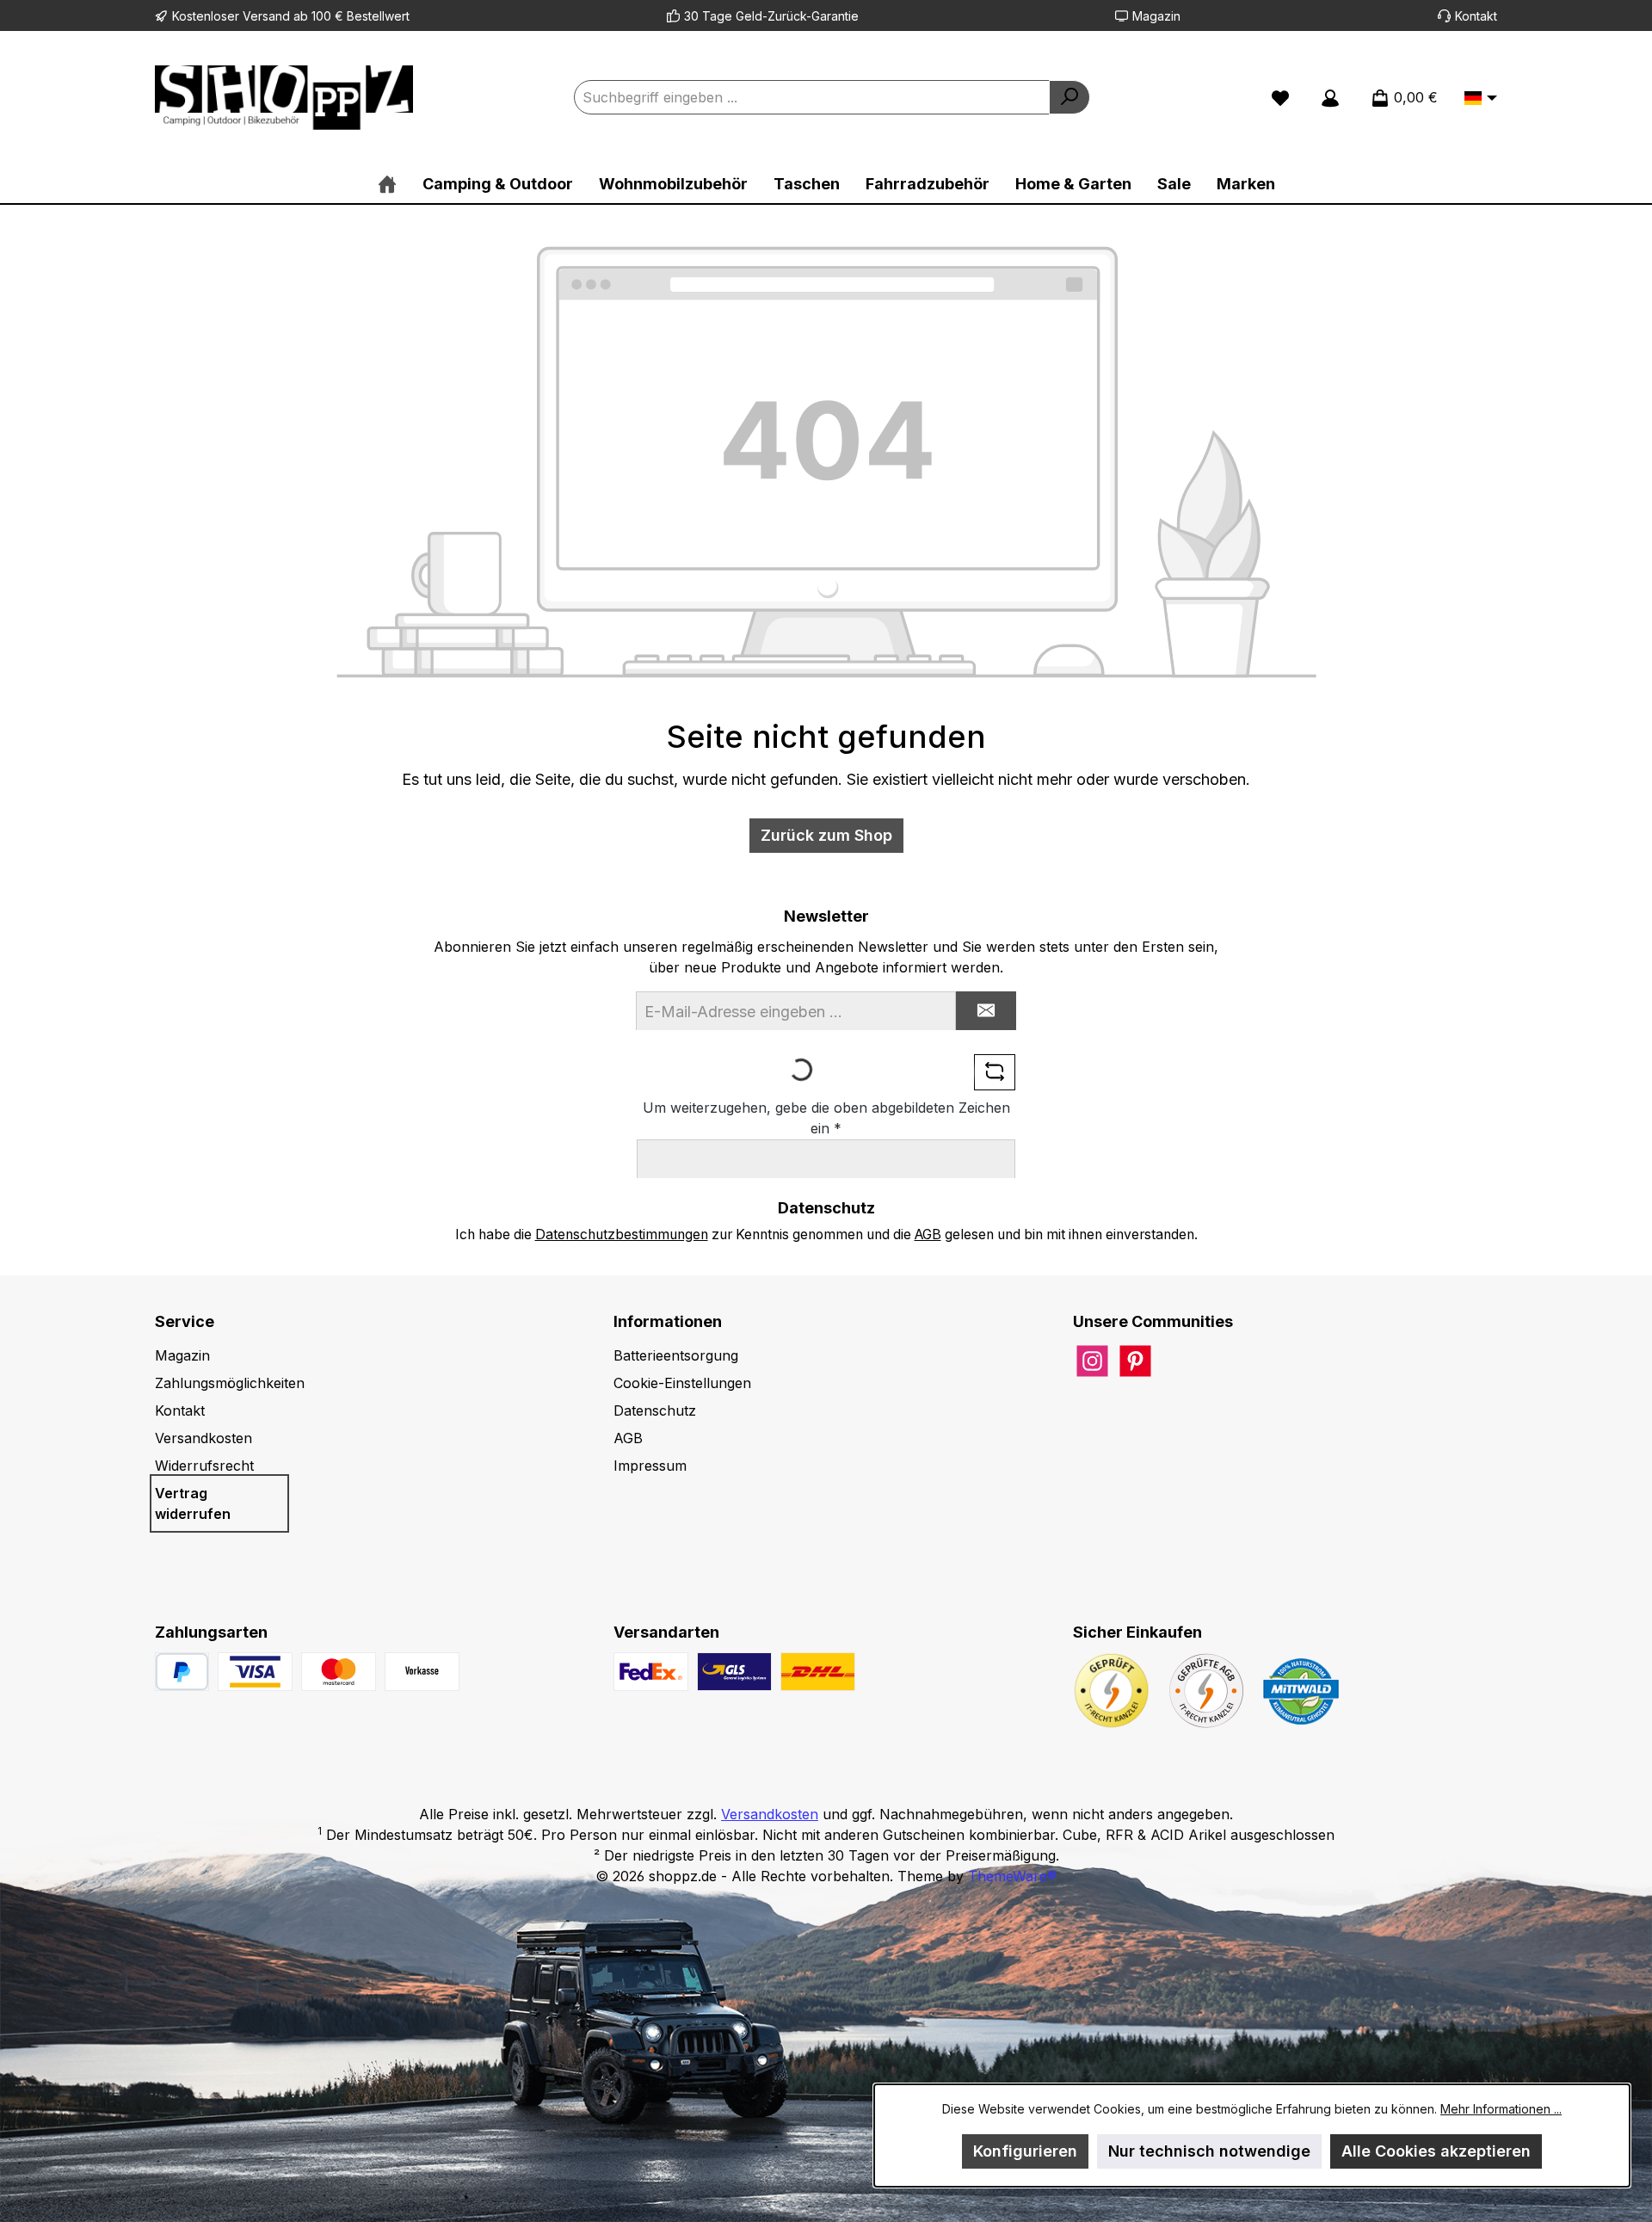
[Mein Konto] (1330, 97)
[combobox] (812, 97)
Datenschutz (655, 1410)
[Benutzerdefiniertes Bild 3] (422, 1672)
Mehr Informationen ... (1501, 2109)
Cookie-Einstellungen (682, 1383)
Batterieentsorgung (676, 1355)
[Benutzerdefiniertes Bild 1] (255, 1672)
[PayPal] (182, 1672)
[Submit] (986, 1011)
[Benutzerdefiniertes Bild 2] (339, 1672)
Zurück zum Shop (826, 835)
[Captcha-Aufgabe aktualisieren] (995, 1072)
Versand (266, 16)
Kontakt (1476, 16)
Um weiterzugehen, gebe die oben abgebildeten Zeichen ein (826, 1118)
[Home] (387, 184)
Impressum (650, 1466)
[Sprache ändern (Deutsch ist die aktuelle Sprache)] (1481, 99)
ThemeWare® (1012, 1876)
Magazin (1156, 16)
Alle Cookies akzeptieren (1436, 2151)
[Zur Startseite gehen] (284, 98)
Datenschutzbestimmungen (622, 1234)
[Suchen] (1069, 97)
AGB (928, 1234)
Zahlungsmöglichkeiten (230, 1383)
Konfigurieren (1025, 2151)
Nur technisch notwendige (1209, 2151)
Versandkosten (203, 1438)
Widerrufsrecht (204, 1466)
